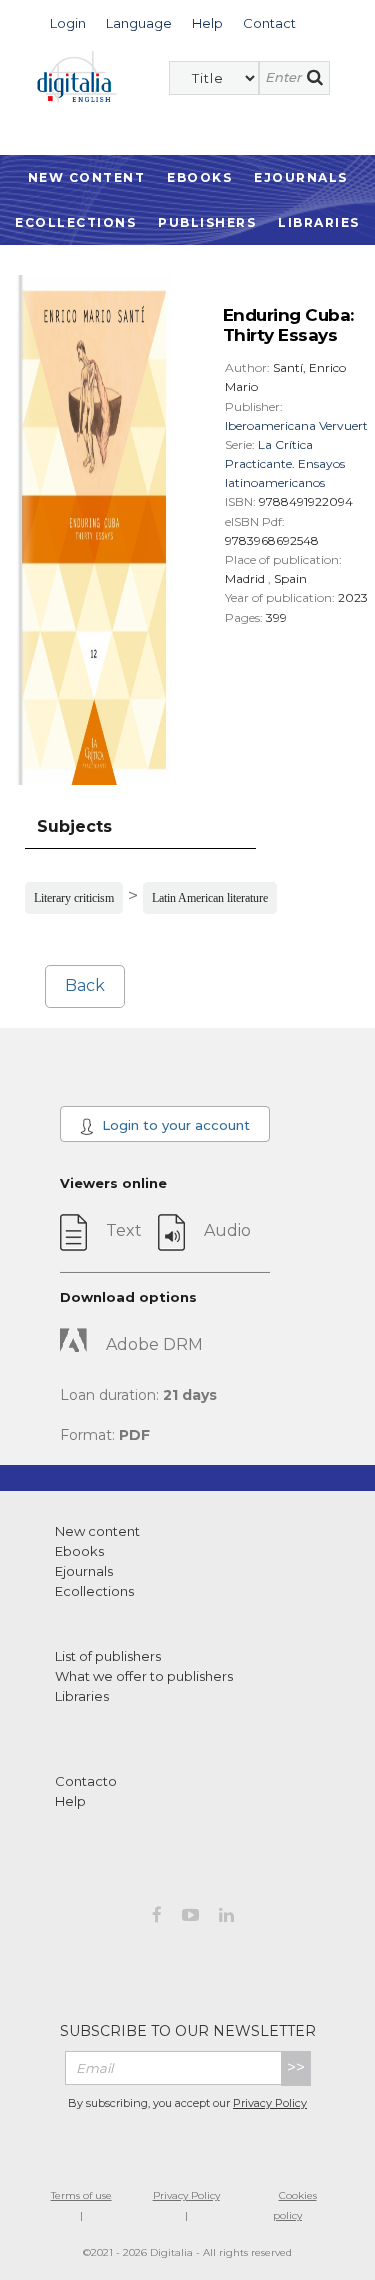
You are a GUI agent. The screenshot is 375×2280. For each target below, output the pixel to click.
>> (296, 2067)
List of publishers (108, 1656)
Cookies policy (295, 2205)
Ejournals (301, 177)
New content (97, 1531)
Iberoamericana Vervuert (296, 425)
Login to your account (174, 1125)
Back (85, 985)
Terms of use (81, 2195)
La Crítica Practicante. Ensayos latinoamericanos (285, 463)
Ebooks (199, 177)
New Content (87, 177)
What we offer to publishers (144, 1676)
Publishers (207, 222)
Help (70, 1801)
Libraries (319, 222)
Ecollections (75, 222)
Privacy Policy (270, 2103)
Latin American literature (210, 898)
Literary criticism (74, 898)
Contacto (86, 1781)
